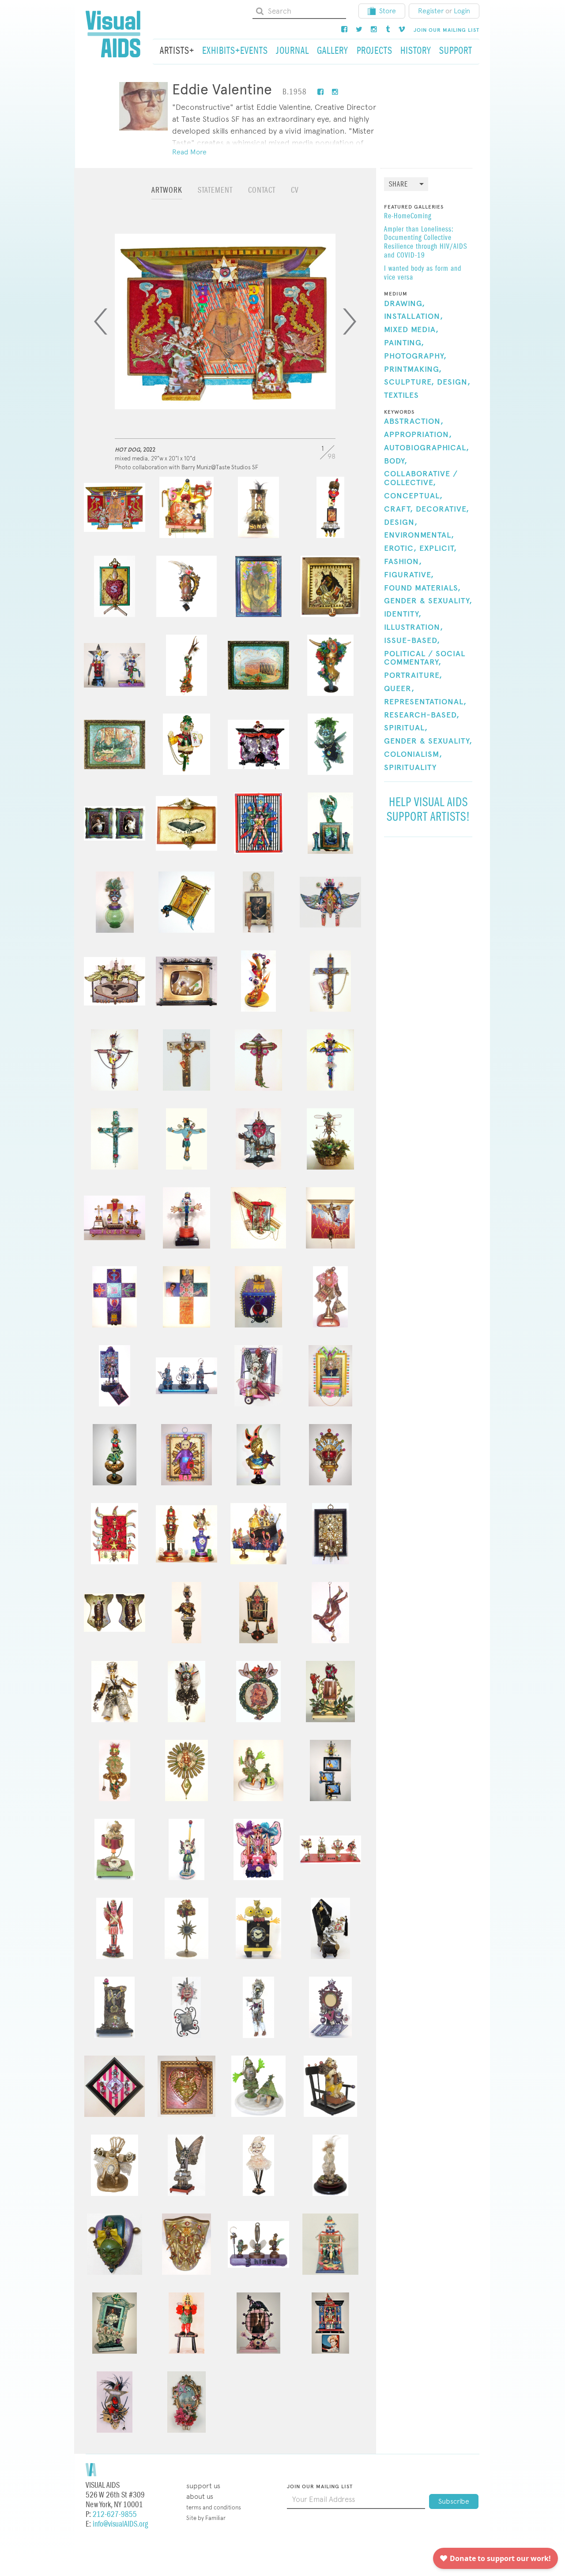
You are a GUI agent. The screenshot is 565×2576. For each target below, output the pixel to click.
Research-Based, (422, 715)
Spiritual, (406, 728)
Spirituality (410, 768)
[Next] (350, 322)
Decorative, (443, 509)
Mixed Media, (411, 330)
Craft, (399, 509)
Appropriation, (418, 435)
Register (431, 11)
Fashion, (403, 562)
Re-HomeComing (408, 217)
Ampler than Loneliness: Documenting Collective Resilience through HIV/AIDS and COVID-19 (426, 243)
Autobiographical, (427, 448)
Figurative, (409, 575)
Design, (454, 382)
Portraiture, (413, 676)
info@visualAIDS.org (120, 2524)
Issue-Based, (412, 641)
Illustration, (414, 628)
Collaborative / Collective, (421, 479)
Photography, (415, 356)
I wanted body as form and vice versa (423, 273)
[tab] (167, 194)
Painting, (404, 343)
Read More (189, 152)
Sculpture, (409, 382)
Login (462, 11)
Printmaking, (413, 370)
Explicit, (438, 549)
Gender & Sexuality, (428, 601)
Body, (396, 461)
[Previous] (101, 322)
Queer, (399, 689)
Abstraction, (414, 422)
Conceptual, (413, 496)
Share (398, 185)
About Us (200, 2496)
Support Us (203, 2486)
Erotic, (400, 549)
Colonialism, (413, 755)
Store (388, 11)
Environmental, (419, 535)
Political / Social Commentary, (425, 658)
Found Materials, (422, 588)
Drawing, (405, 304)
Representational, (425, 702)
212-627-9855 (115, 2514)
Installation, (414, 317)
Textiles (401, 396)
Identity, (403, 614)
